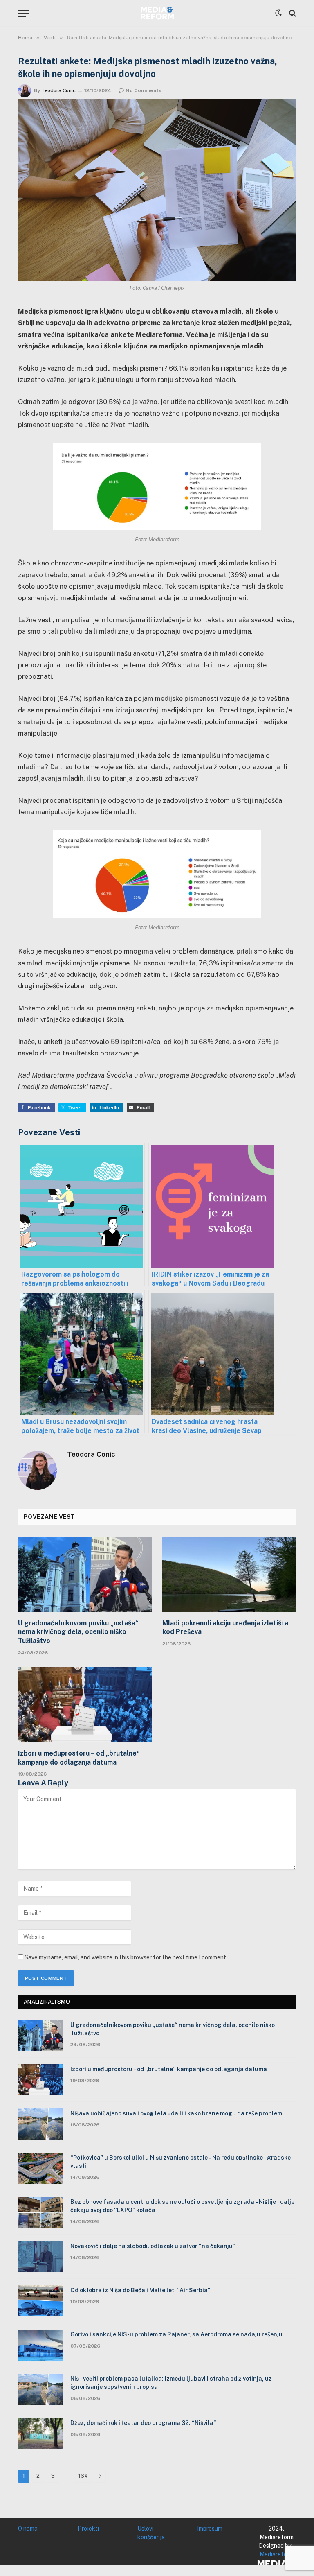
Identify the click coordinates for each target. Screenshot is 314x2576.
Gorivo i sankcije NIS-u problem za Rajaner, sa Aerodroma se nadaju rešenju (176, 2334)
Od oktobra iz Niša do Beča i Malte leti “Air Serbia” (140, 2290)
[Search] (292, 13)
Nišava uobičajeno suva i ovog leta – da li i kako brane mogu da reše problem (176, 2113)
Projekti (88, 2529)
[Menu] (23, 13)
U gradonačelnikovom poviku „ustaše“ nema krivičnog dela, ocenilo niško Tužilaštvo (78, 1632)
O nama (28, 2529)
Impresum (210, 2529)
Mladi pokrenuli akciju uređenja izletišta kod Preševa (225, 1628)
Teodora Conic (58, 90)
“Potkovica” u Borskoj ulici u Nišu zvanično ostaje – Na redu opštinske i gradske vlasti (181, 2162)
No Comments (144, 90)
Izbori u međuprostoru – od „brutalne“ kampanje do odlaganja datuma (79, 1758)
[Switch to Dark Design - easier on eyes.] (278, 13)
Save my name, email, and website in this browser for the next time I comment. (126, 1957)
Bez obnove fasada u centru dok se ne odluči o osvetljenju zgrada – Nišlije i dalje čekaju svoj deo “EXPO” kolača (182, 2206)
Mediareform (277, 2554)
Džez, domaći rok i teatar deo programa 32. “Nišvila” (143, 2423)
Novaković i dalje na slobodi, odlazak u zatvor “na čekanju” (153, 2246)
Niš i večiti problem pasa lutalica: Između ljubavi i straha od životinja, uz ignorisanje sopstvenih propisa (171, 2383)
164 (83, 2476)
